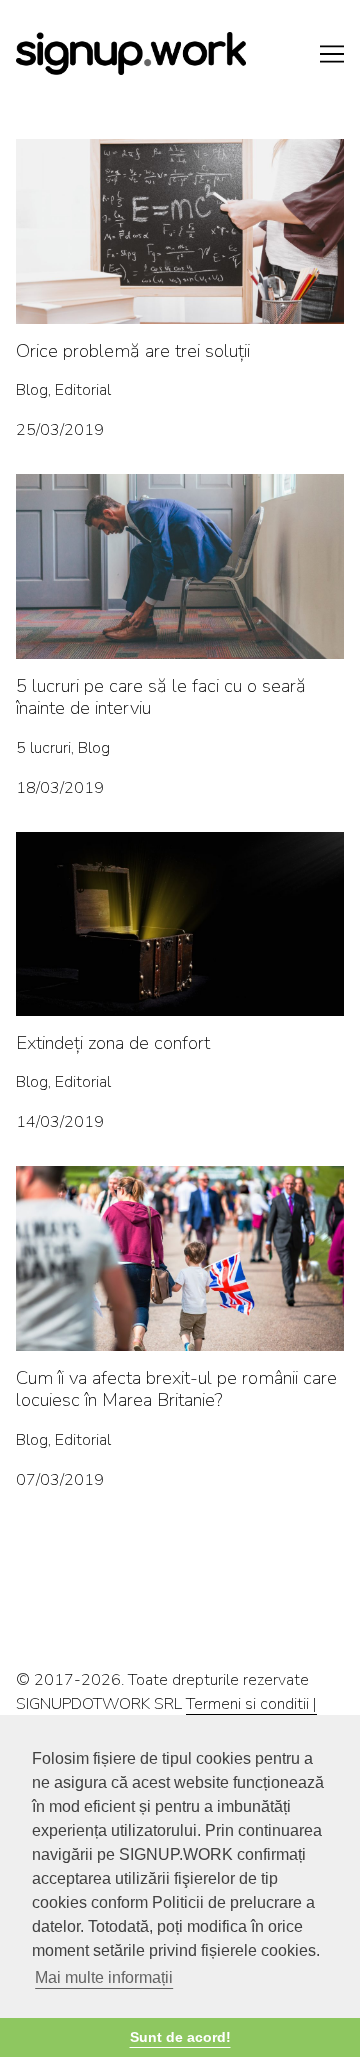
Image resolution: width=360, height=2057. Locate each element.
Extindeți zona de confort (102, 844)
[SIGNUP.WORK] (180, 53)
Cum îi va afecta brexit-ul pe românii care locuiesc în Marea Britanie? (157, 1190)
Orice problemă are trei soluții (118, 151)
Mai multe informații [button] (104, 1977)
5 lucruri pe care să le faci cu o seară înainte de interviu (177, 498)
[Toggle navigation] (332, 54)
